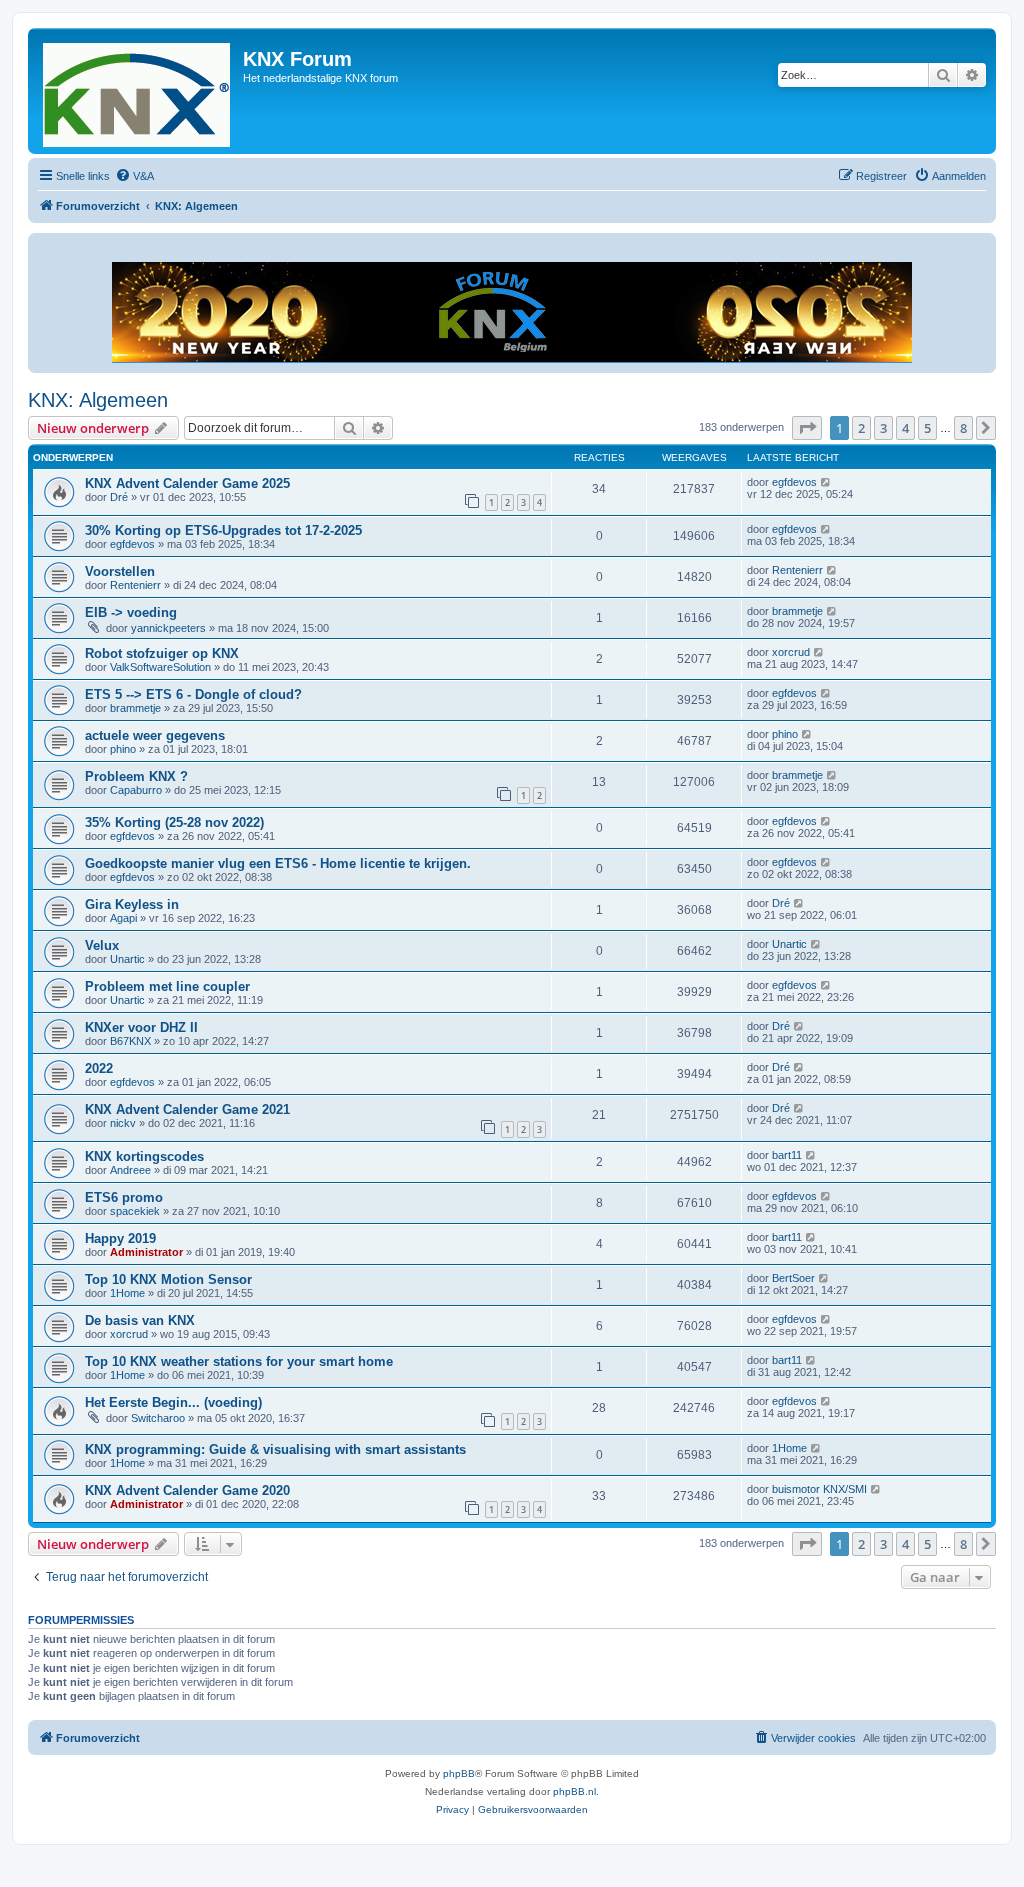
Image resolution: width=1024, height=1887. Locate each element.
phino (123, 749)
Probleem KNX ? (136, 776)
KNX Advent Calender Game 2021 (187, 1109)
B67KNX (130, 1041)
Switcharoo (158, 1418)
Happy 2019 (120, 1238)
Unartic (127, 959)
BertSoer (793, 1278)
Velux (102, 945)
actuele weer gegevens (155, 735)
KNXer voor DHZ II (141, 1027)
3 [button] (883, 428)
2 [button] (861, 428)
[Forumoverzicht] (138, 91)
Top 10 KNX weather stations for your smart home (239, 1361)
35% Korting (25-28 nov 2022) (174, 822)
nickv (123, 1123)
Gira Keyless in (132, 904)
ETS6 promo (124, 1197)
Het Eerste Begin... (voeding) (173, 1402)
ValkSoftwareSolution (160, 667)
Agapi (123, 918)
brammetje (797, 611)
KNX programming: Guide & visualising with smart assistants (275, 1449)
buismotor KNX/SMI (819, 1489)
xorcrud (791, 652)
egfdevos (794, 482)
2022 (99, 1068)
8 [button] (963, 428)
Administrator (146, 1252)
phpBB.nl (574, 1791)
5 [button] (927, 428)
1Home (127, 1293)
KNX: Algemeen (98, 400)
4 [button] (905, 428)
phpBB (459, 1773)
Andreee (130, 1170)
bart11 (787, 1155)
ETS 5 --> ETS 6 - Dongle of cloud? (193, 694)
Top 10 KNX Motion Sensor (168, 1279)
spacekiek (135, 1211)
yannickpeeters (168, 628)
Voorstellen (120, 571)
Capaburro (136, 790)
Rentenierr (135, 585)
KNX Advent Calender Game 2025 (187, 483)
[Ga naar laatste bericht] (826, 482)
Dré (119, 497)
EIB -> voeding (131, 612)
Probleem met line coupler (167, 986)
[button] (807, 428)
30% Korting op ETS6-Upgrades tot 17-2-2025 (223, 530)
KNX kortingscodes (144, 1156)
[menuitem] (134, 176)
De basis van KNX (140, 1320)
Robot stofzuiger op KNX (162, 653)
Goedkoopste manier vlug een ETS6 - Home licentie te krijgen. (278, 863)
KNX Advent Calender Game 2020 (187, 1490)
